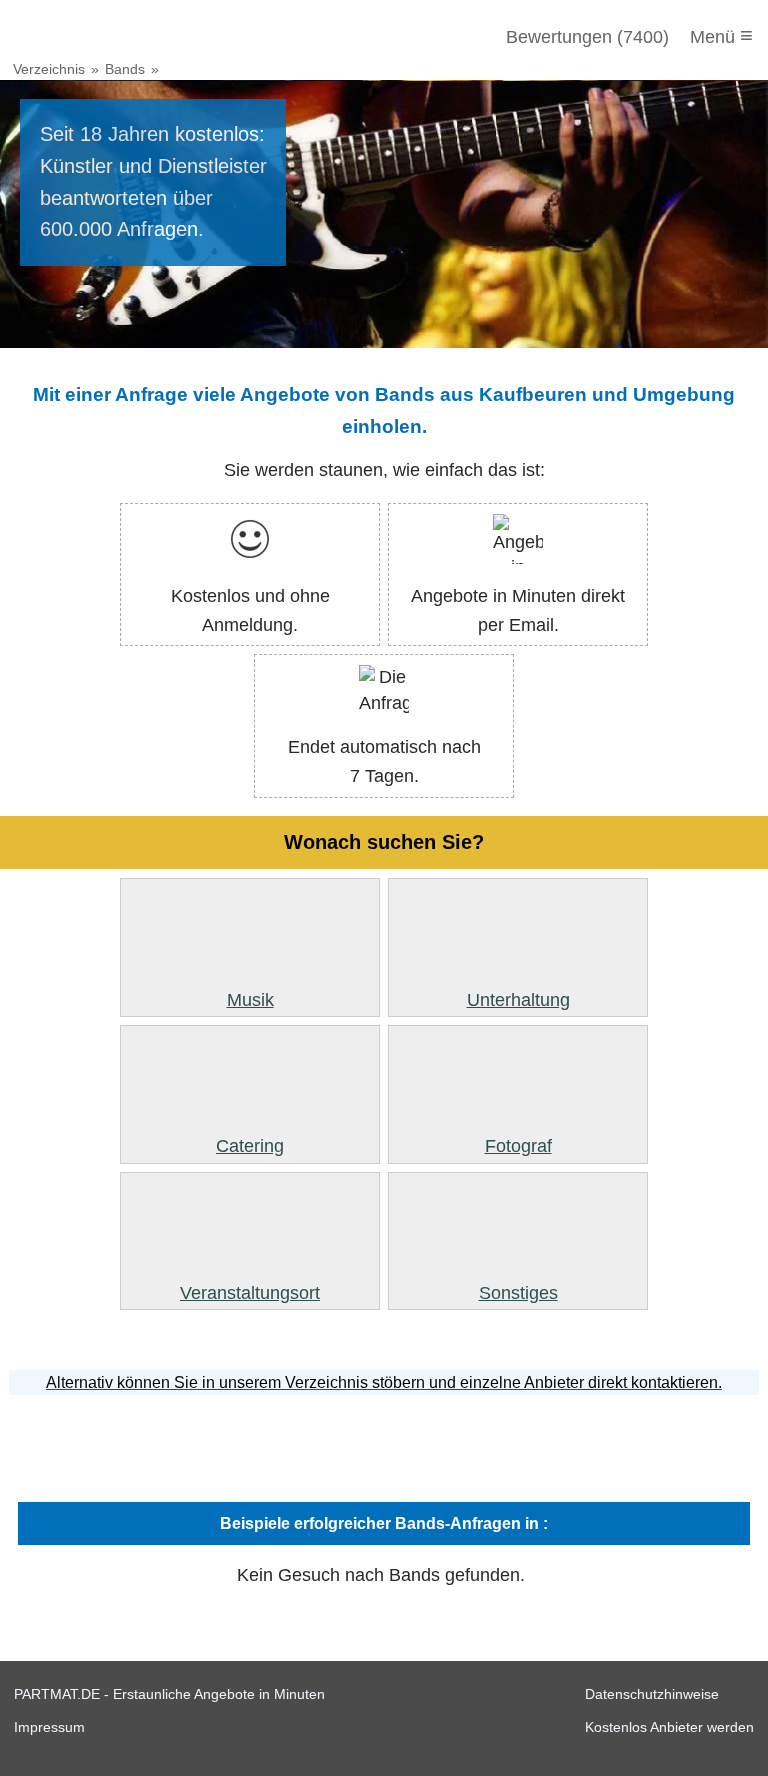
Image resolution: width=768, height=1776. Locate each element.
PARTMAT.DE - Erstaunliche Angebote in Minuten (169, 1694)
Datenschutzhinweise (652, 1694)
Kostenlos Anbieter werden (669, 1727)
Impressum (49, 1727)
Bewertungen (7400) (587, 37)
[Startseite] (122, 37)
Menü (721, 35)
